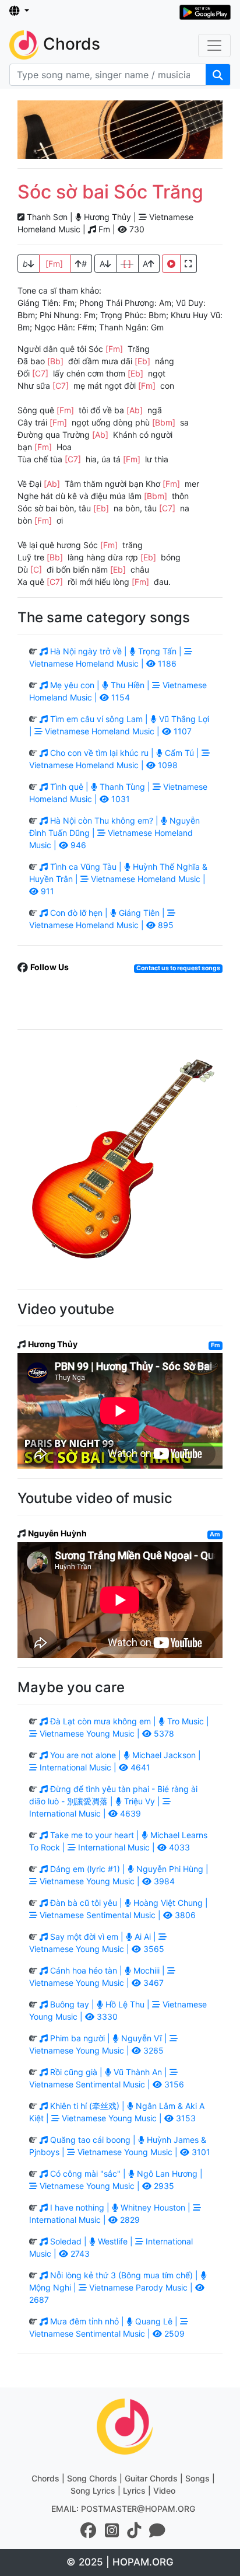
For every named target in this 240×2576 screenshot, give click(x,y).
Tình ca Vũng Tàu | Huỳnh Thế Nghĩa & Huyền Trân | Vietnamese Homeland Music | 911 (118, 879)
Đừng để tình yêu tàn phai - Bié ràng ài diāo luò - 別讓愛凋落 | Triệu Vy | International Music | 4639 (113, 1801)
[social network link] (89, 2530)
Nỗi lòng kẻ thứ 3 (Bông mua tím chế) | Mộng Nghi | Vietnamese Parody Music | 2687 (115, 2287)
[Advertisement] (120, 130)
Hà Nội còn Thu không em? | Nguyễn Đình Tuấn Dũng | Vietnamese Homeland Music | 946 (114, 833)
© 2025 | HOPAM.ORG (120, 2562)
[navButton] (214, 46)
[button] (19, 11)
